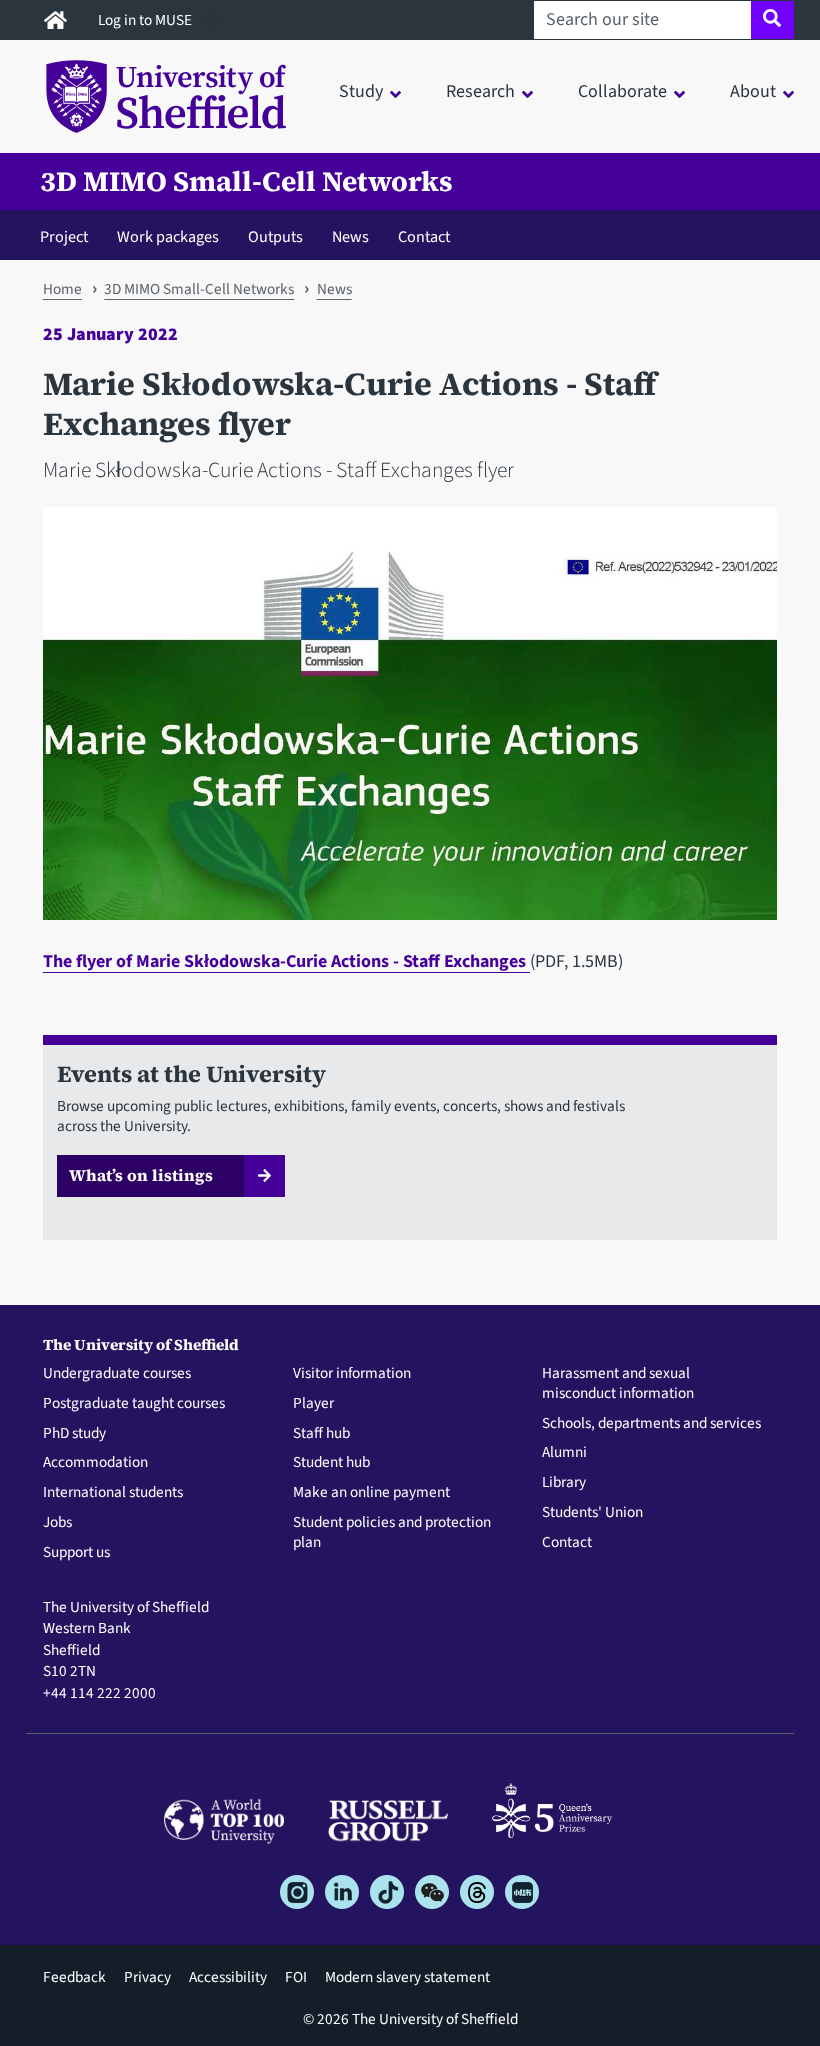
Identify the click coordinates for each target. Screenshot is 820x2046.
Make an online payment (371, 1493)
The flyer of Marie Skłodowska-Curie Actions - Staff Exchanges (286, 961)
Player (313, 1404)
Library (564, 1483)
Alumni (564, 1453)
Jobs (57, 1523)
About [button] (753, 91)
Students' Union (592, 1513)
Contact (424, 236)
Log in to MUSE (146, 20)
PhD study (74, 1434)
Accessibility (228, 1977)
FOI (296, 1977)
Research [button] (480, 91)
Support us (76, 1553)
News (350, 236)
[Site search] (772, 20)
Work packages (168, 236)
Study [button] (361, 91)
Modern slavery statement (407, 1977)
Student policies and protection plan (392, 1533)
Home (62, 289)
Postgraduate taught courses (134, 1404)
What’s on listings (141, 1175)
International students (113, 1493)
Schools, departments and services (651, 1424)
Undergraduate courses (117, 1374)
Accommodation (95, 1463)
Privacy (147, 1977)
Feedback (74, 1977)
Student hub (331, 1463)
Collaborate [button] (622, 91)
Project (64, 236)
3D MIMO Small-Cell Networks (246, 181)
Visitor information (352, 1374)
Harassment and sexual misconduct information (618, 1384)
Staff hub (321, 1434)
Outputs (275, 236)
